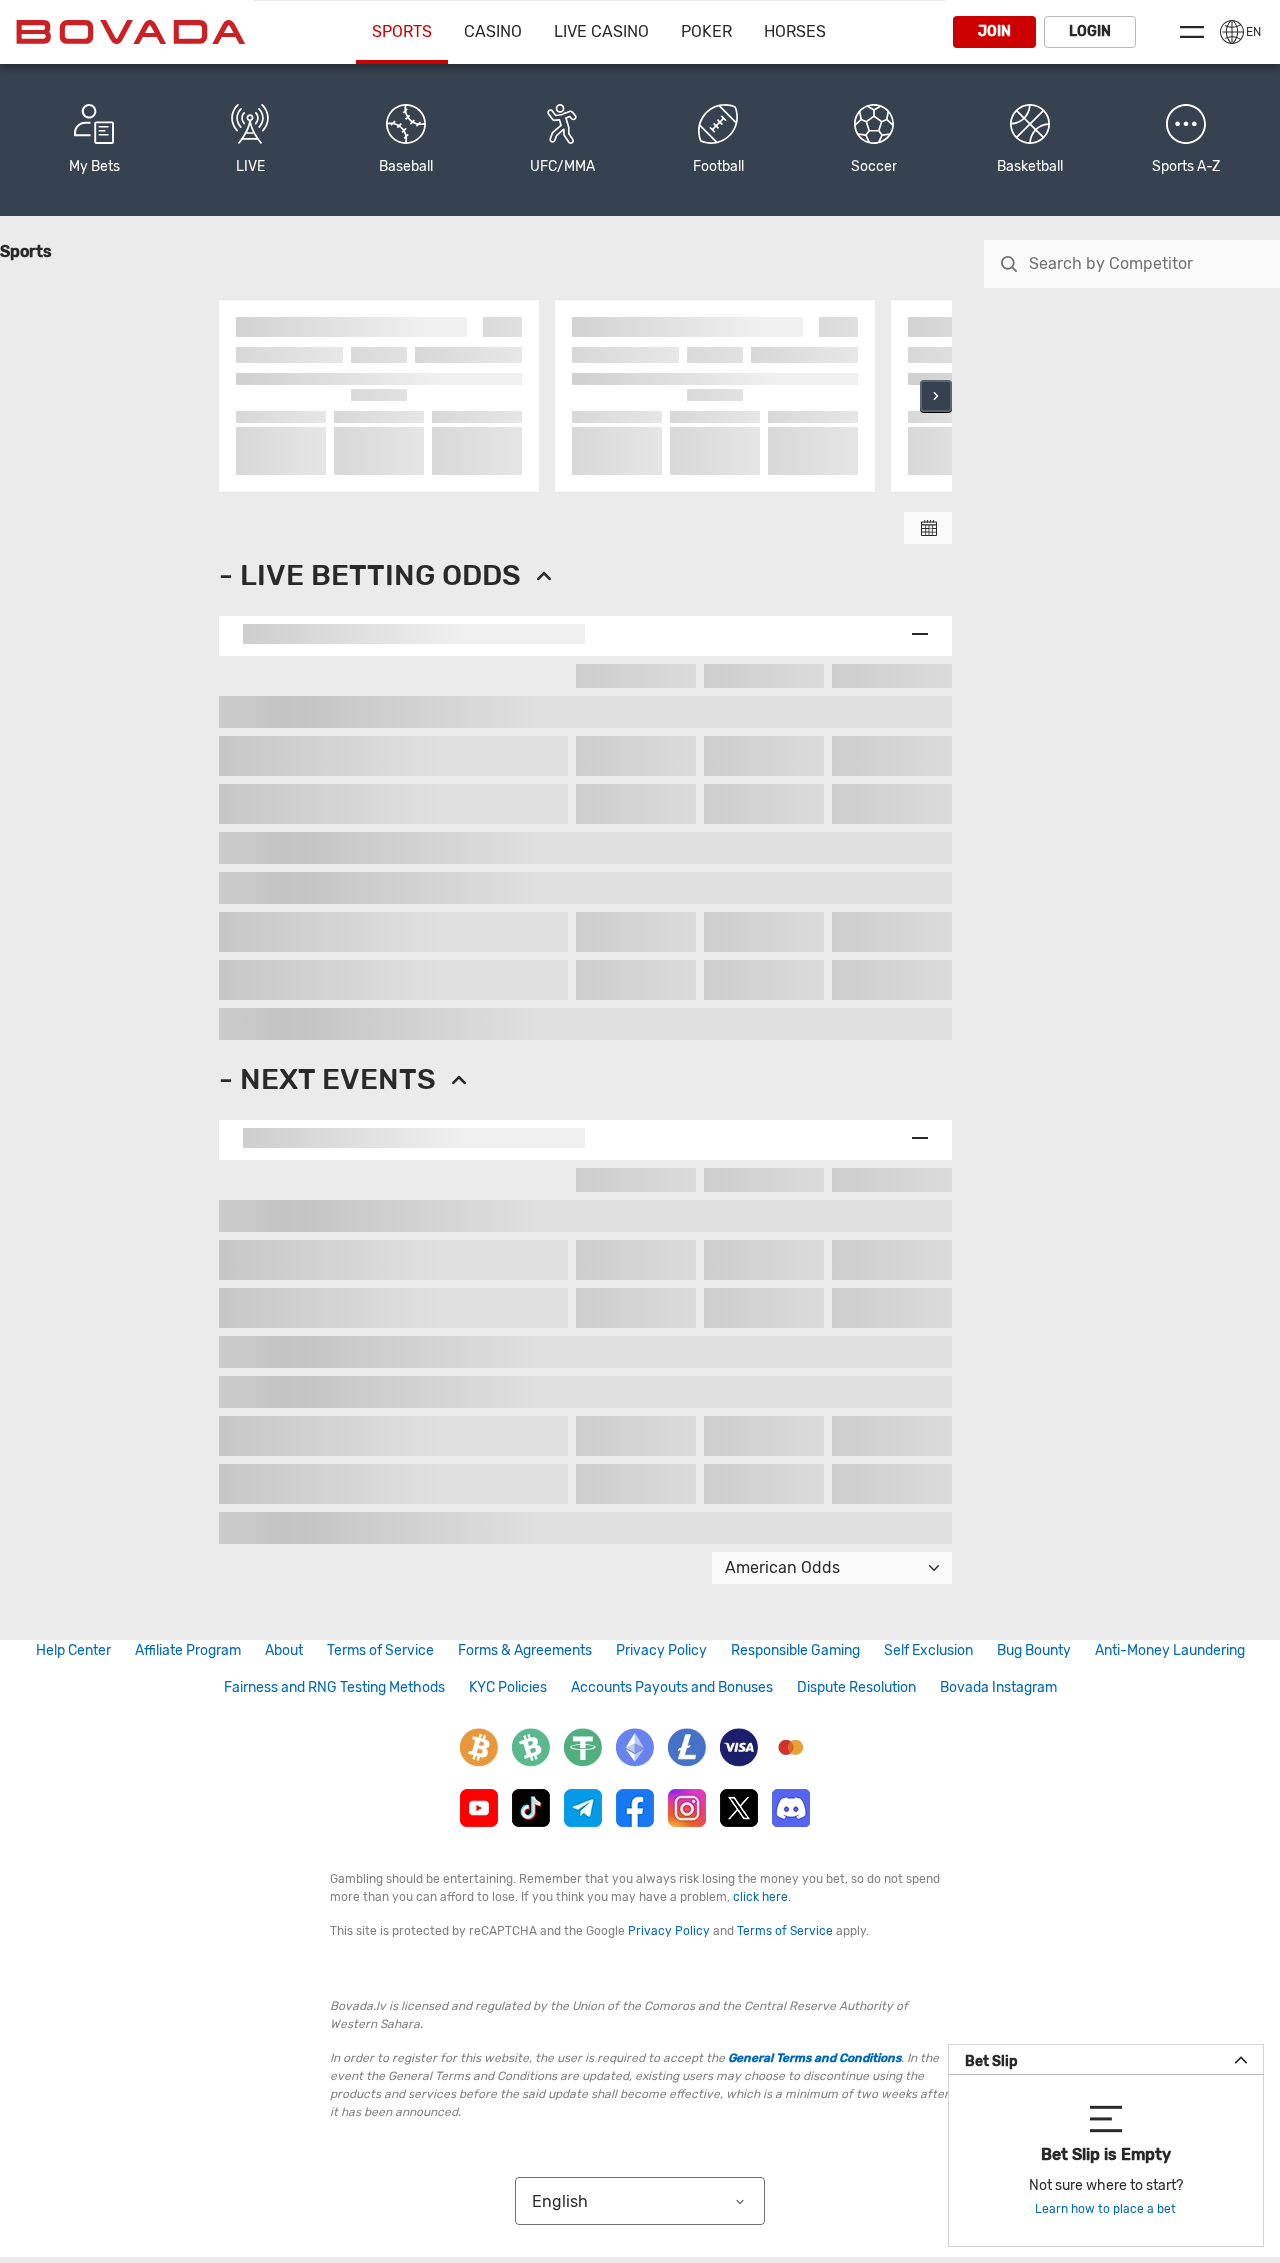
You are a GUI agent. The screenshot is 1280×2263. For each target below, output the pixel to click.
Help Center (73, 1650)
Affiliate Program (188, 1650)
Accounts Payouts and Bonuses (672, 1687)
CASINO (493, 31)
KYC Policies (508, 1687)
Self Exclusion (928, 1650)
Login (1090, 31)
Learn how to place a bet (1105, 2209)
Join (994, 31)
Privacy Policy (661, 1650)
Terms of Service (380, 1650)
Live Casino (601, 31)
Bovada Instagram (998, 1687)
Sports (402, 31)
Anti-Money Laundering (1170, 1650)
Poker (706, 31)
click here (760, 1897)
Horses (795, 31)
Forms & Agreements (525, 1650)
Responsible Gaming (795, 1650)
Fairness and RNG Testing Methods (334, 1687)
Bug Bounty (1034, 1650)
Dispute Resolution (856, 1687)
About (284, 1650)
